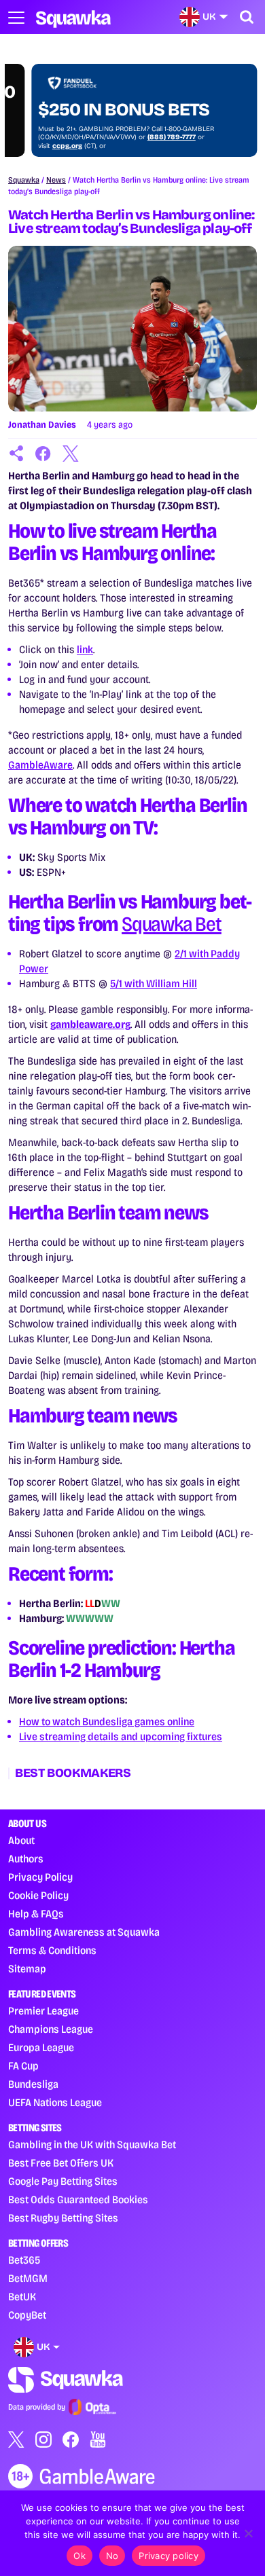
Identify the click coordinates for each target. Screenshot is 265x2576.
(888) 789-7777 (148, 137)
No (112, 2556)
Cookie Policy (38, 1895)
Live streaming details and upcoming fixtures (121, 1736)
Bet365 (24, 2260)
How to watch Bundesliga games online (107, 1722)
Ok (79, 2556)
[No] (248, 2533)
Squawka (24, 180)
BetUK (22, 2297)
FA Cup (23, 2066)
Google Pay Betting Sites (63, 2181)
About (21, 1840)
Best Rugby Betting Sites (63, 2218)
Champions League (51, 2029)
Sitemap (27, 1969)
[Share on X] (71, 454)
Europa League (41, 2047)
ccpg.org (44, 146)
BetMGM (28, 2278)
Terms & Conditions (52, 1950)
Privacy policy (169, 2556)
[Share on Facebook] (43, 454)
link (85, 649)
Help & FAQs (36, 1914)
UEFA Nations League (55, 2102)
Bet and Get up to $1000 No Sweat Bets (120, 100)
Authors (26, 1859)
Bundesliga (33, 2084)
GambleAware (40, 765)
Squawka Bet (172, 924)
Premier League (43, 2011)
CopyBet (27, 2315)
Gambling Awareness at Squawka (84, 1932)
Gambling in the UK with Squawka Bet (92, 2145)
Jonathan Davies (42, 425)
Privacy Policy (40, 1877)
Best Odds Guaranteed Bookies (78, 2200)
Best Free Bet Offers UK (61, 2163)
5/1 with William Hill (154, 983)
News (56, 180)
